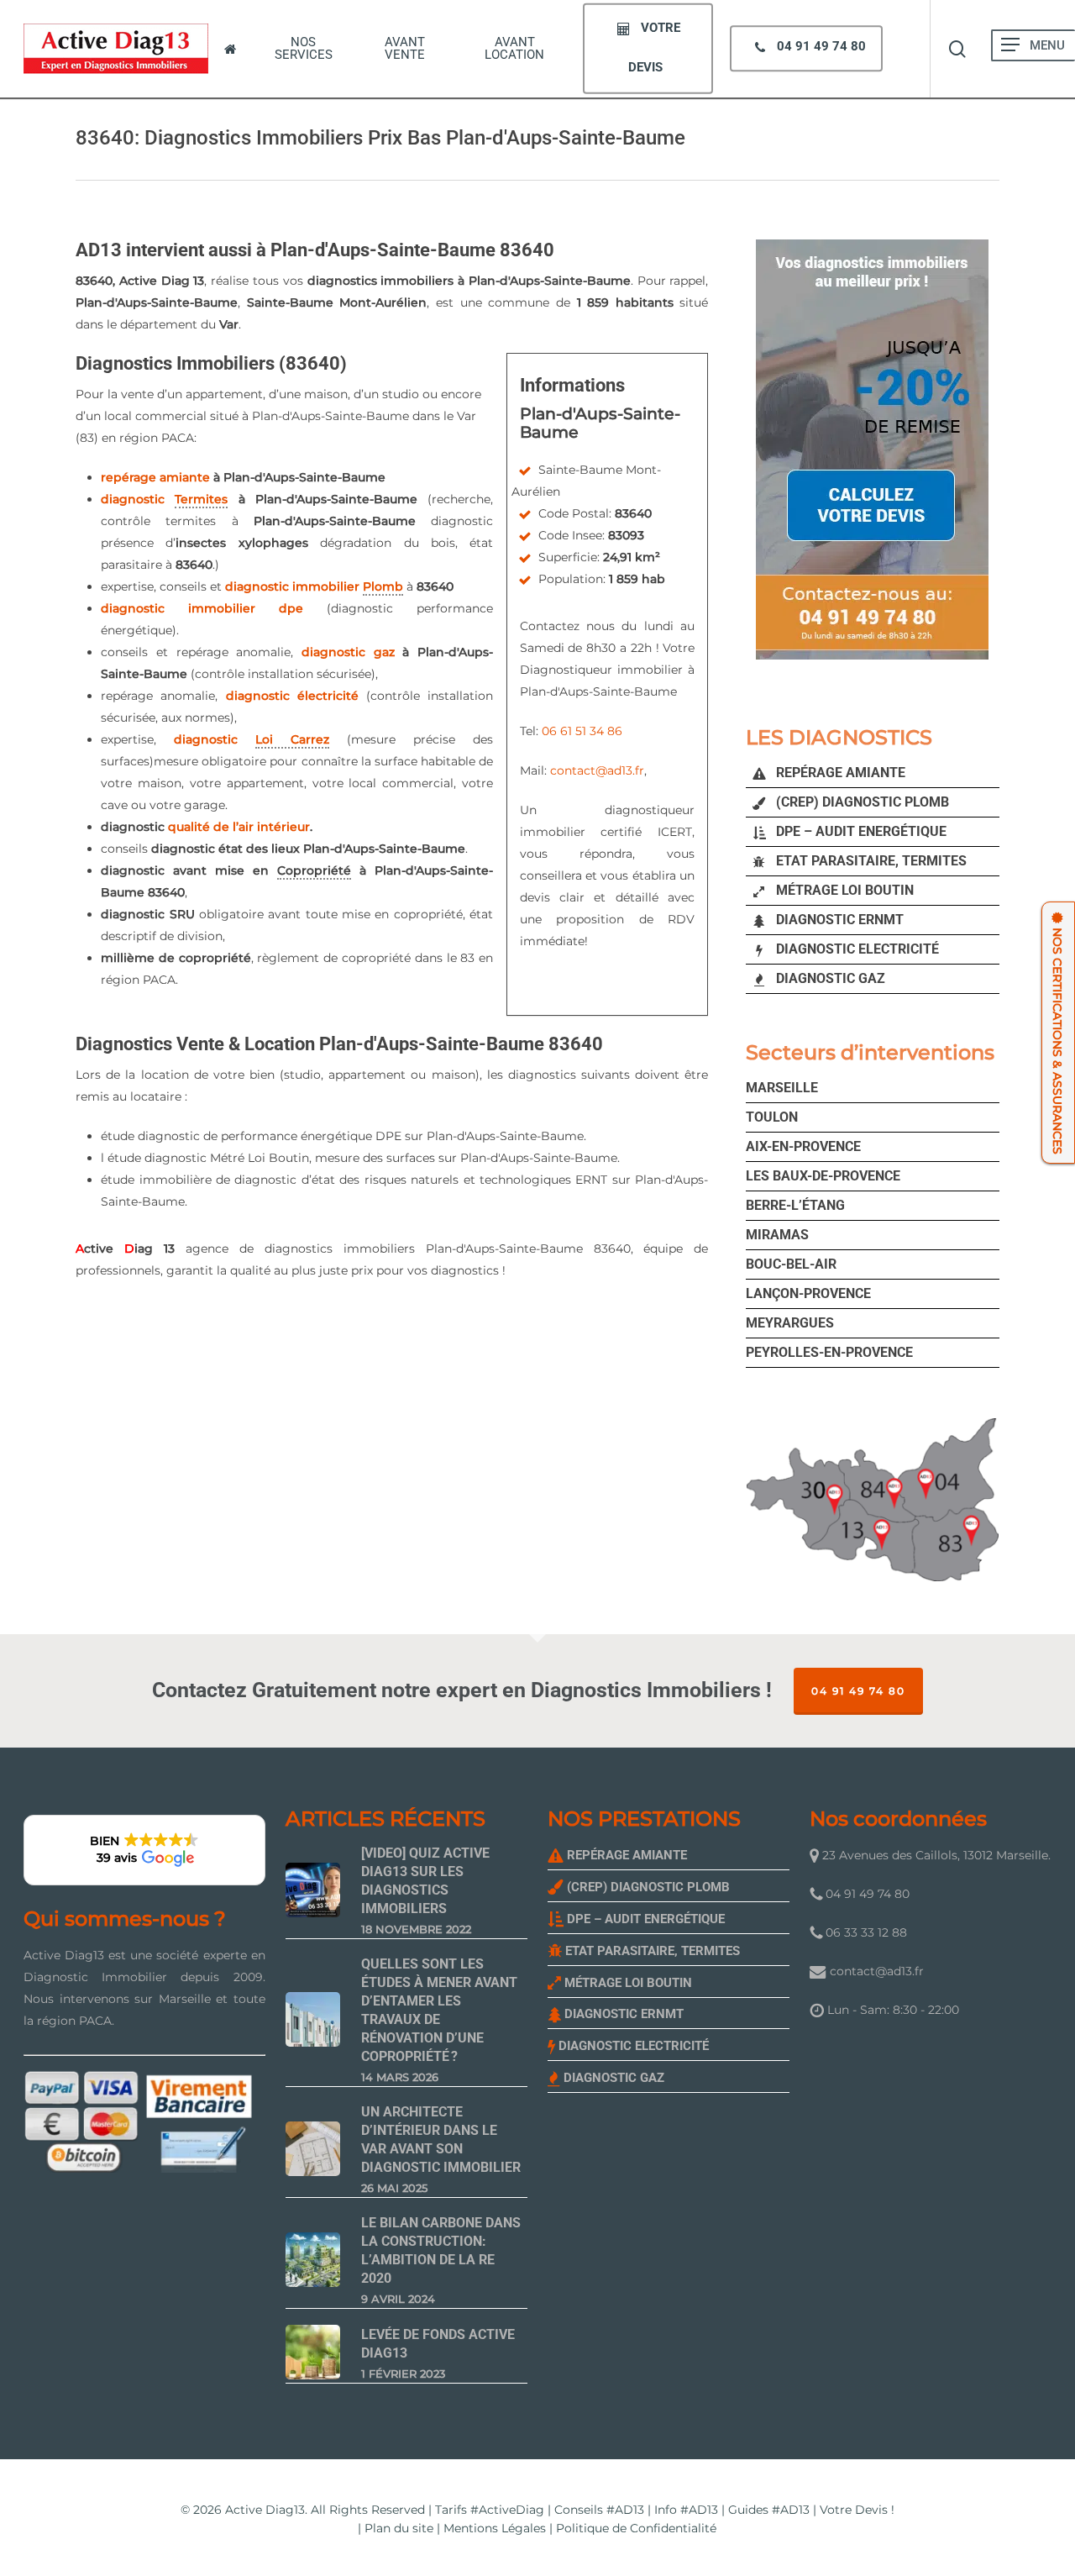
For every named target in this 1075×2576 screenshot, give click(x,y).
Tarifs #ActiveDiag (490, 2510)
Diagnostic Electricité (856, 949)
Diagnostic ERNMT (838, 920)
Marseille (782, 1088)
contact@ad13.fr (597, 770)
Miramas (777, 1235)
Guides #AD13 (769, 2510)
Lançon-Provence (808, 1293)
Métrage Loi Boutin (843, 890)
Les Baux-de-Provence (823, 1176)
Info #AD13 (686, 2510)
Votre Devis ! (857, 2510)
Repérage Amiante (839, 773)
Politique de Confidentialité (636, 2528)
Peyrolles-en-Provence (829, 1352)
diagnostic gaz (348, 652)
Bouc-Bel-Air (791, 1264)
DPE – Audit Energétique (860, 831)
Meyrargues (790, 1323)
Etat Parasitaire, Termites (870, 861)
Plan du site (399, 2528)
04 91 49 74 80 (858, 1691)
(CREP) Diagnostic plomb (861, 802)
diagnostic (164, 499)
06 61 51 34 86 (582, 731)
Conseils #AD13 (599, 2510)
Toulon (772, 1117)
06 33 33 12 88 (865, 1932)
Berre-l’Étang (795, 1205)
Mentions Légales (495, 2528)
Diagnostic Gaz (829, 978)
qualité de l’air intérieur (239, 827)
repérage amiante (155, 477)
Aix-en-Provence (803, 1146)
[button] (1010, 45)
